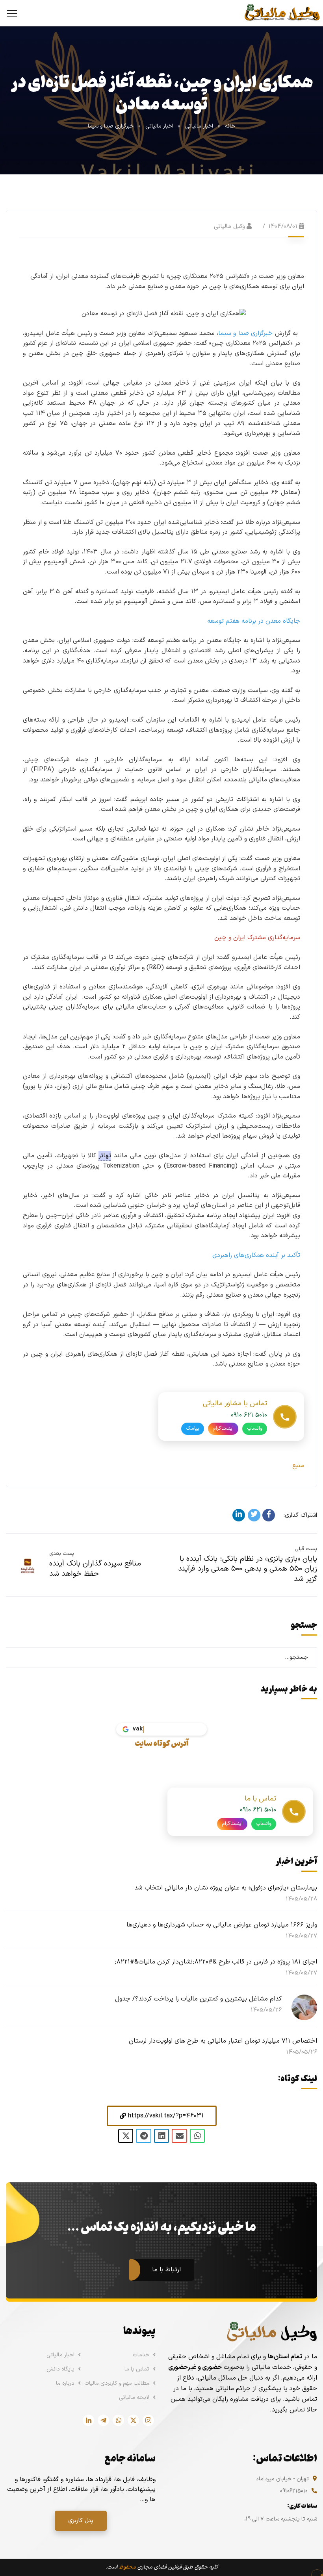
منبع (298, 1466)
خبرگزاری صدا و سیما (111, 126)
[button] (162, 2116)
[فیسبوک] (269, 1515)
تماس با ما (137, 2369)
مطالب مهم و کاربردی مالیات (117, 2383)
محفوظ (127, 2567)
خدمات (141, 2355)
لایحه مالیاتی (134, 2397)
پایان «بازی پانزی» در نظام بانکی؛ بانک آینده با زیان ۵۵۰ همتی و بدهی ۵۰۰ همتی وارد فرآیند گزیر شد (248, 1569)
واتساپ (255, 1429)
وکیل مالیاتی (229, 227)
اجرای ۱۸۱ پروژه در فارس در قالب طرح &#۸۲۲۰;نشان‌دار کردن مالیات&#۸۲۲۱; (216, 1962)
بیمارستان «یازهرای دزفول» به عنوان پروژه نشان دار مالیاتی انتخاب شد (226, 1888)
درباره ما (65, 2383)
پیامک (193, 1429)
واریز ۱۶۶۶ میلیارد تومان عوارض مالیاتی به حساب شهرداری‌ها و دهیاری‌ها (222, 1925)
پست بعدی (62, 1554)
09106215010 (294, 2491)
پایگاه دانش (60, 2369)
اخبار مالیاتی (199, 126)
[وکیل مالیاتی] (282, 13)
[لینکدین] (239, 1515)
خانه (230, 126)
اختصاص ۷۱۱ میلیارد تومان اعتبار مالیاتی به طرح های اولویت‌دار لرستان (223, 2041)
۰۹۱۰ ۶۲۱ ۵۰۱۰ (249, 1415)
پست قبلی (306, 1549)
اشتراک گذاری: (300, 1515)
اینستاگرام (223, 1429)
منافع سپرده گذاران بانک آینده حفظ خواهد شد (95, 1569)
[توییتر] (254, 1515)
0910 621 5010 (258, 1810)
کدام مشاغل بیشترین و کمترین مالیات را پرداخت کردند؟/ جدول (198, 1999)
